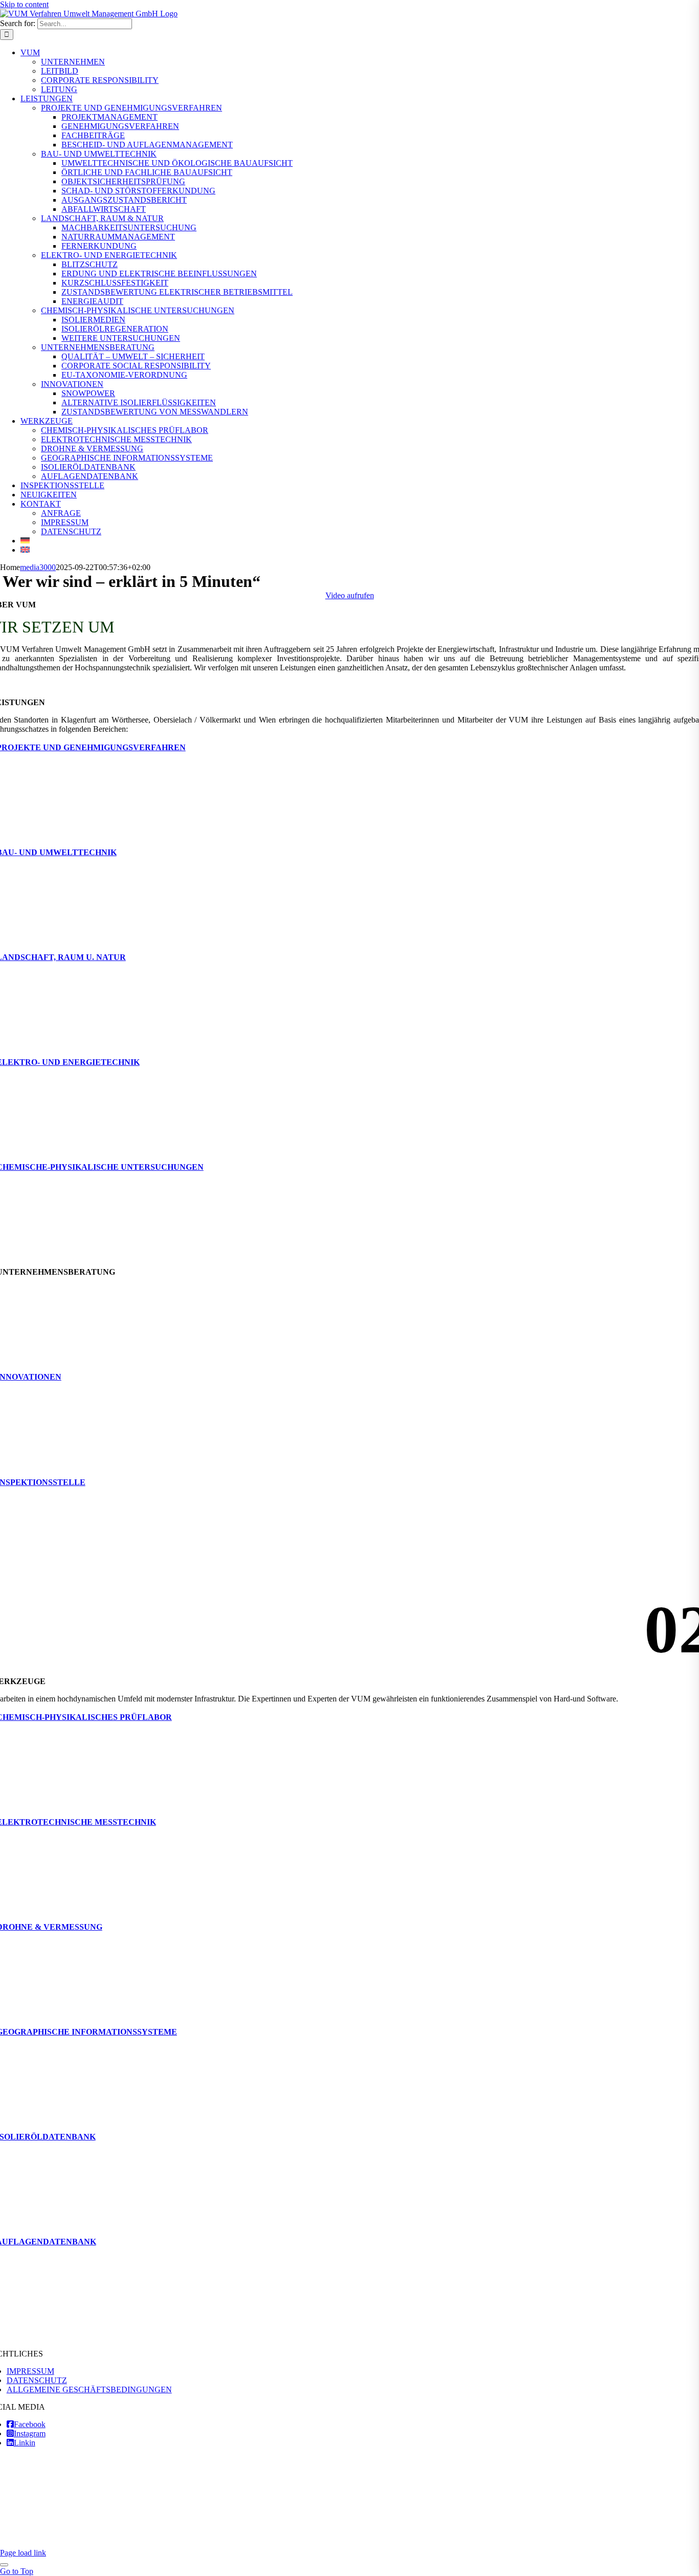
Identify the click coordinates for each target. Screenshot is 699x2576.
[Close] (4, 2565)
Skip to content (24, 4)
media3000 (38, 567)
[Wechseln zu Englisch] (25, 550)
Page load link (23, 2553)
